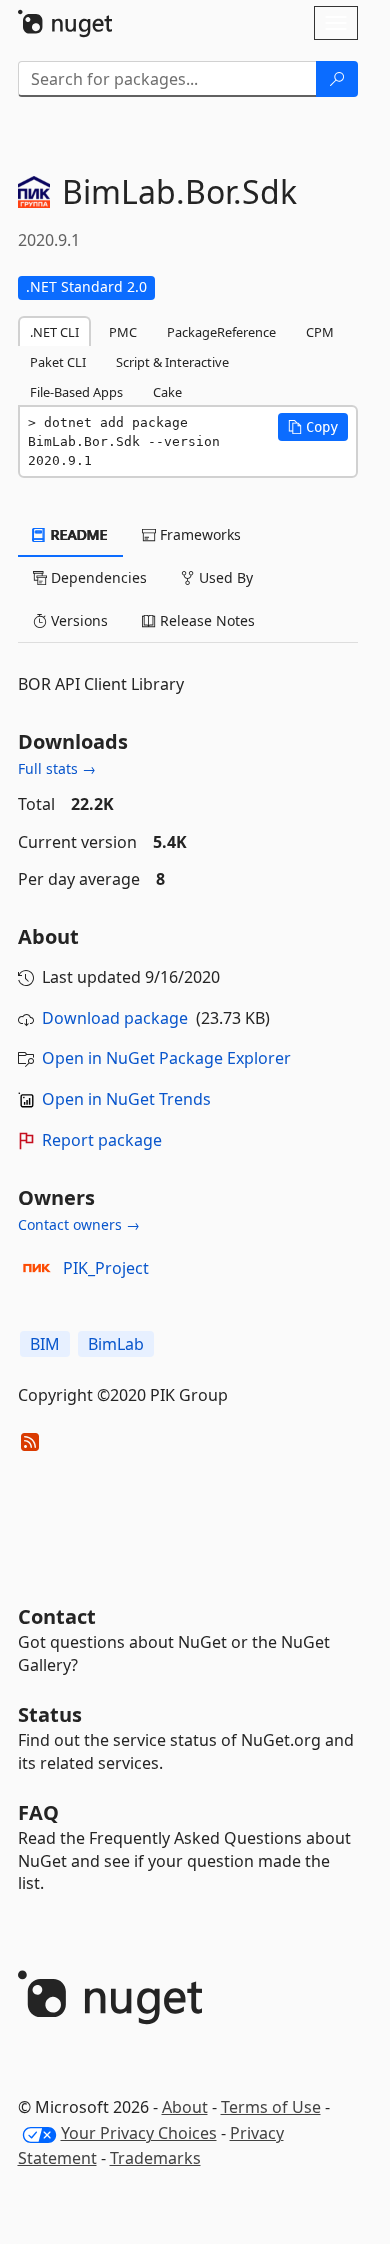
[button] (313, 427)
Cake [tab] (167, 392)
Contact (57, 1616)
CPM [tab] (320, 332)
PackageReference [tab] (221, 332)
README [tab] (77, 534)
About (185, 2107)
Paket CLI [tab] (58, 362)
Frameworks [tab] (198, 534)
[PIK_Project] (37, 1268)
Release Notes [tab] (205, 620)
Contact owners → (79, 1224)
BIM (45, 1344)
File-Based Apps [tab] (76, 392)
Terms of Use (271, 2107)
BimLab (116, 1344)
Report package (102, 1140)
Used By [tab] (224, 577)
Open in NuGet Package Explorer (166, 1058)
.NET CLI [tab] (54, 332)
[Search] (337, 79)
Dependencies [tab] (97, 577)
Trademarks (155, 2158)
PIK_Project (106, 1268)
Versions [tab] (77, 620)
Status (50, 1714)
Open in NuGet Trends (126, 1099)
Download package (115, 1018)
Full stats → (57, 768)
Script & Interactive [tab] (172, 362)
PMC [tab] (123, 332)
